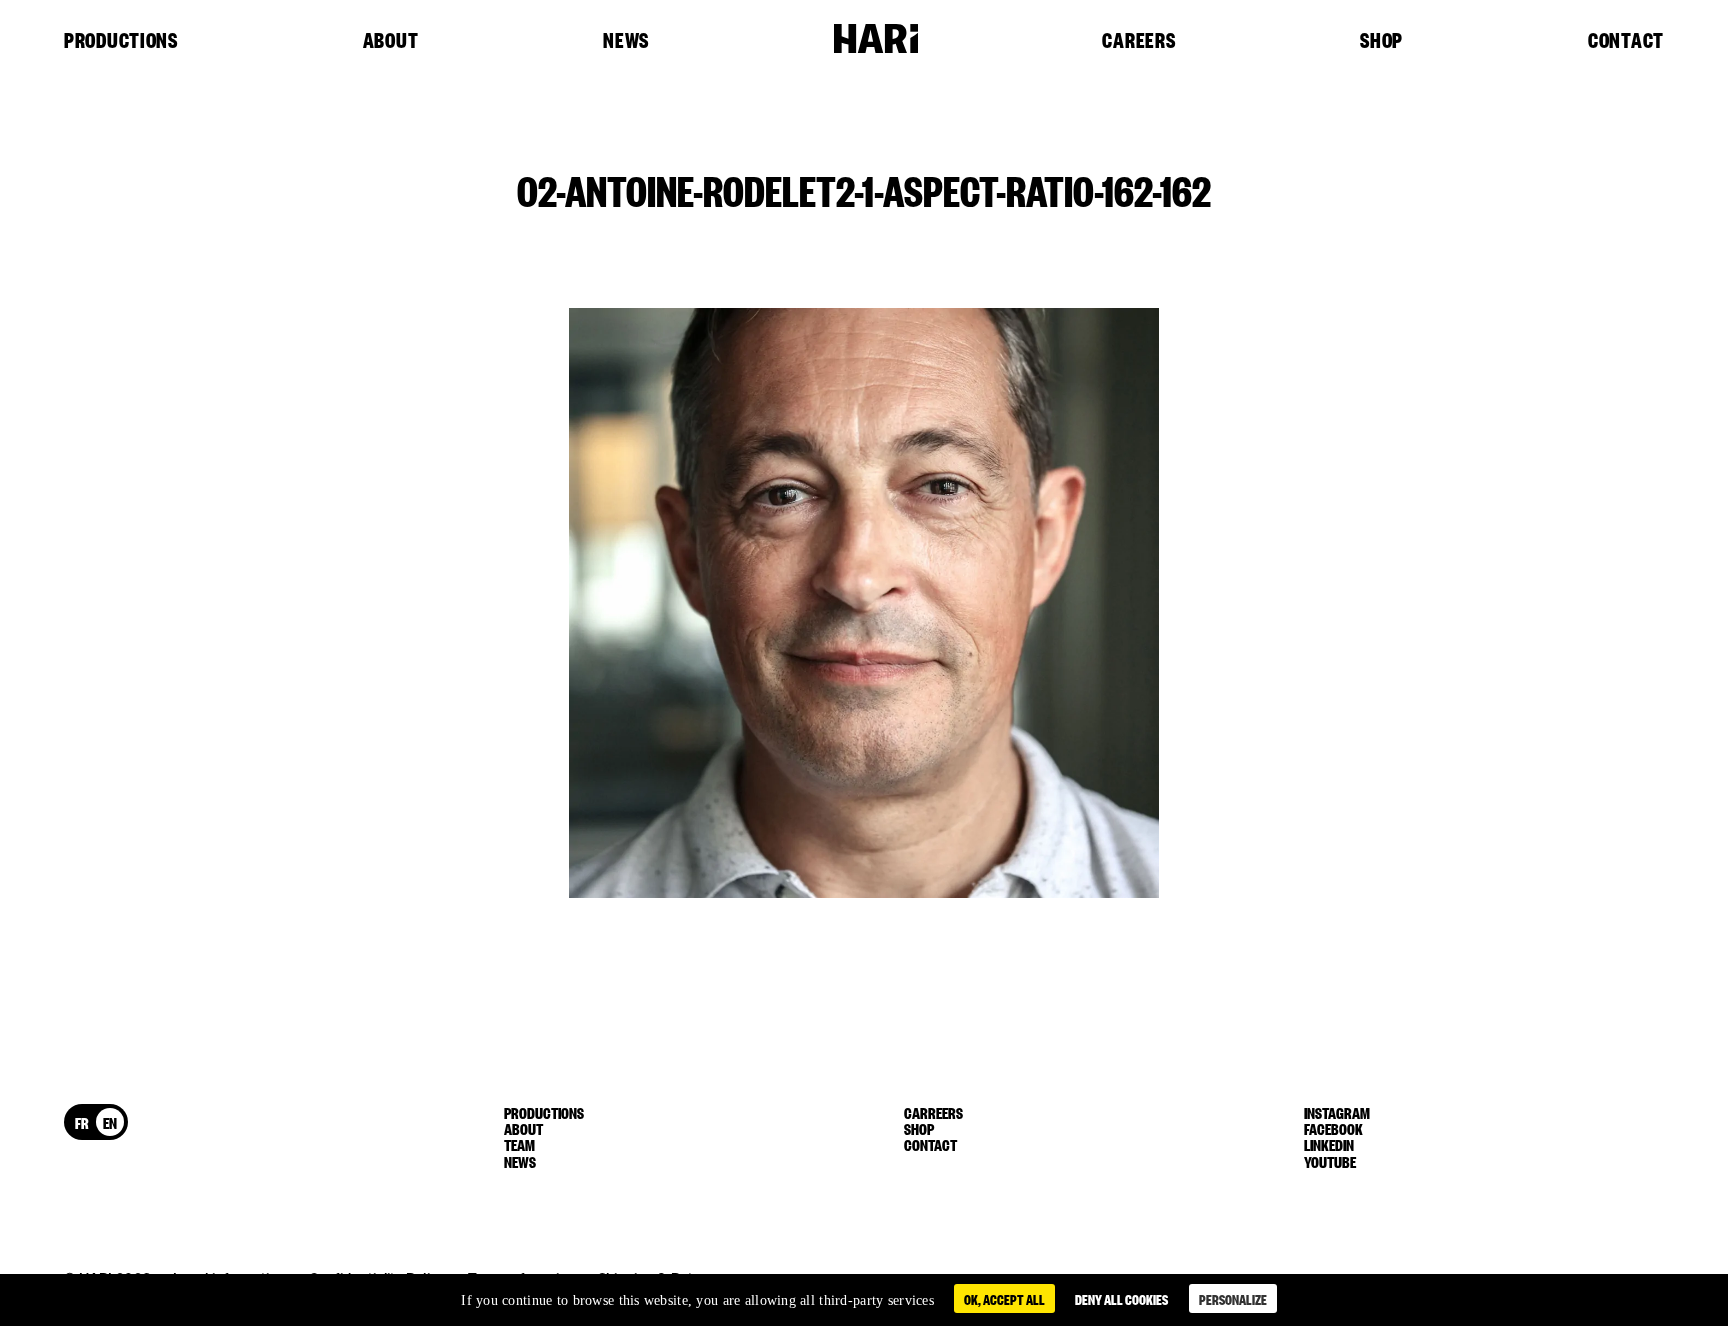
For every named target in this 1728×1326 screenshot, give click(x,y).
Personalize (1233, 1298)
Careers (1138, 41)
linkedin (1329, 1144)
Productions (121, 41)
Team (519, 1144)
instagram (1337, 1112)
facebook (1333, 1128)
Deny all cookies (1121, 1298)
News (626, 41)
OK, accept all (1004, 1298)
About (391, 41)
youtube (1330, 1161)
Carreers (933, 1112)
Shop (1381, 41)
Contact (1626, 41)
